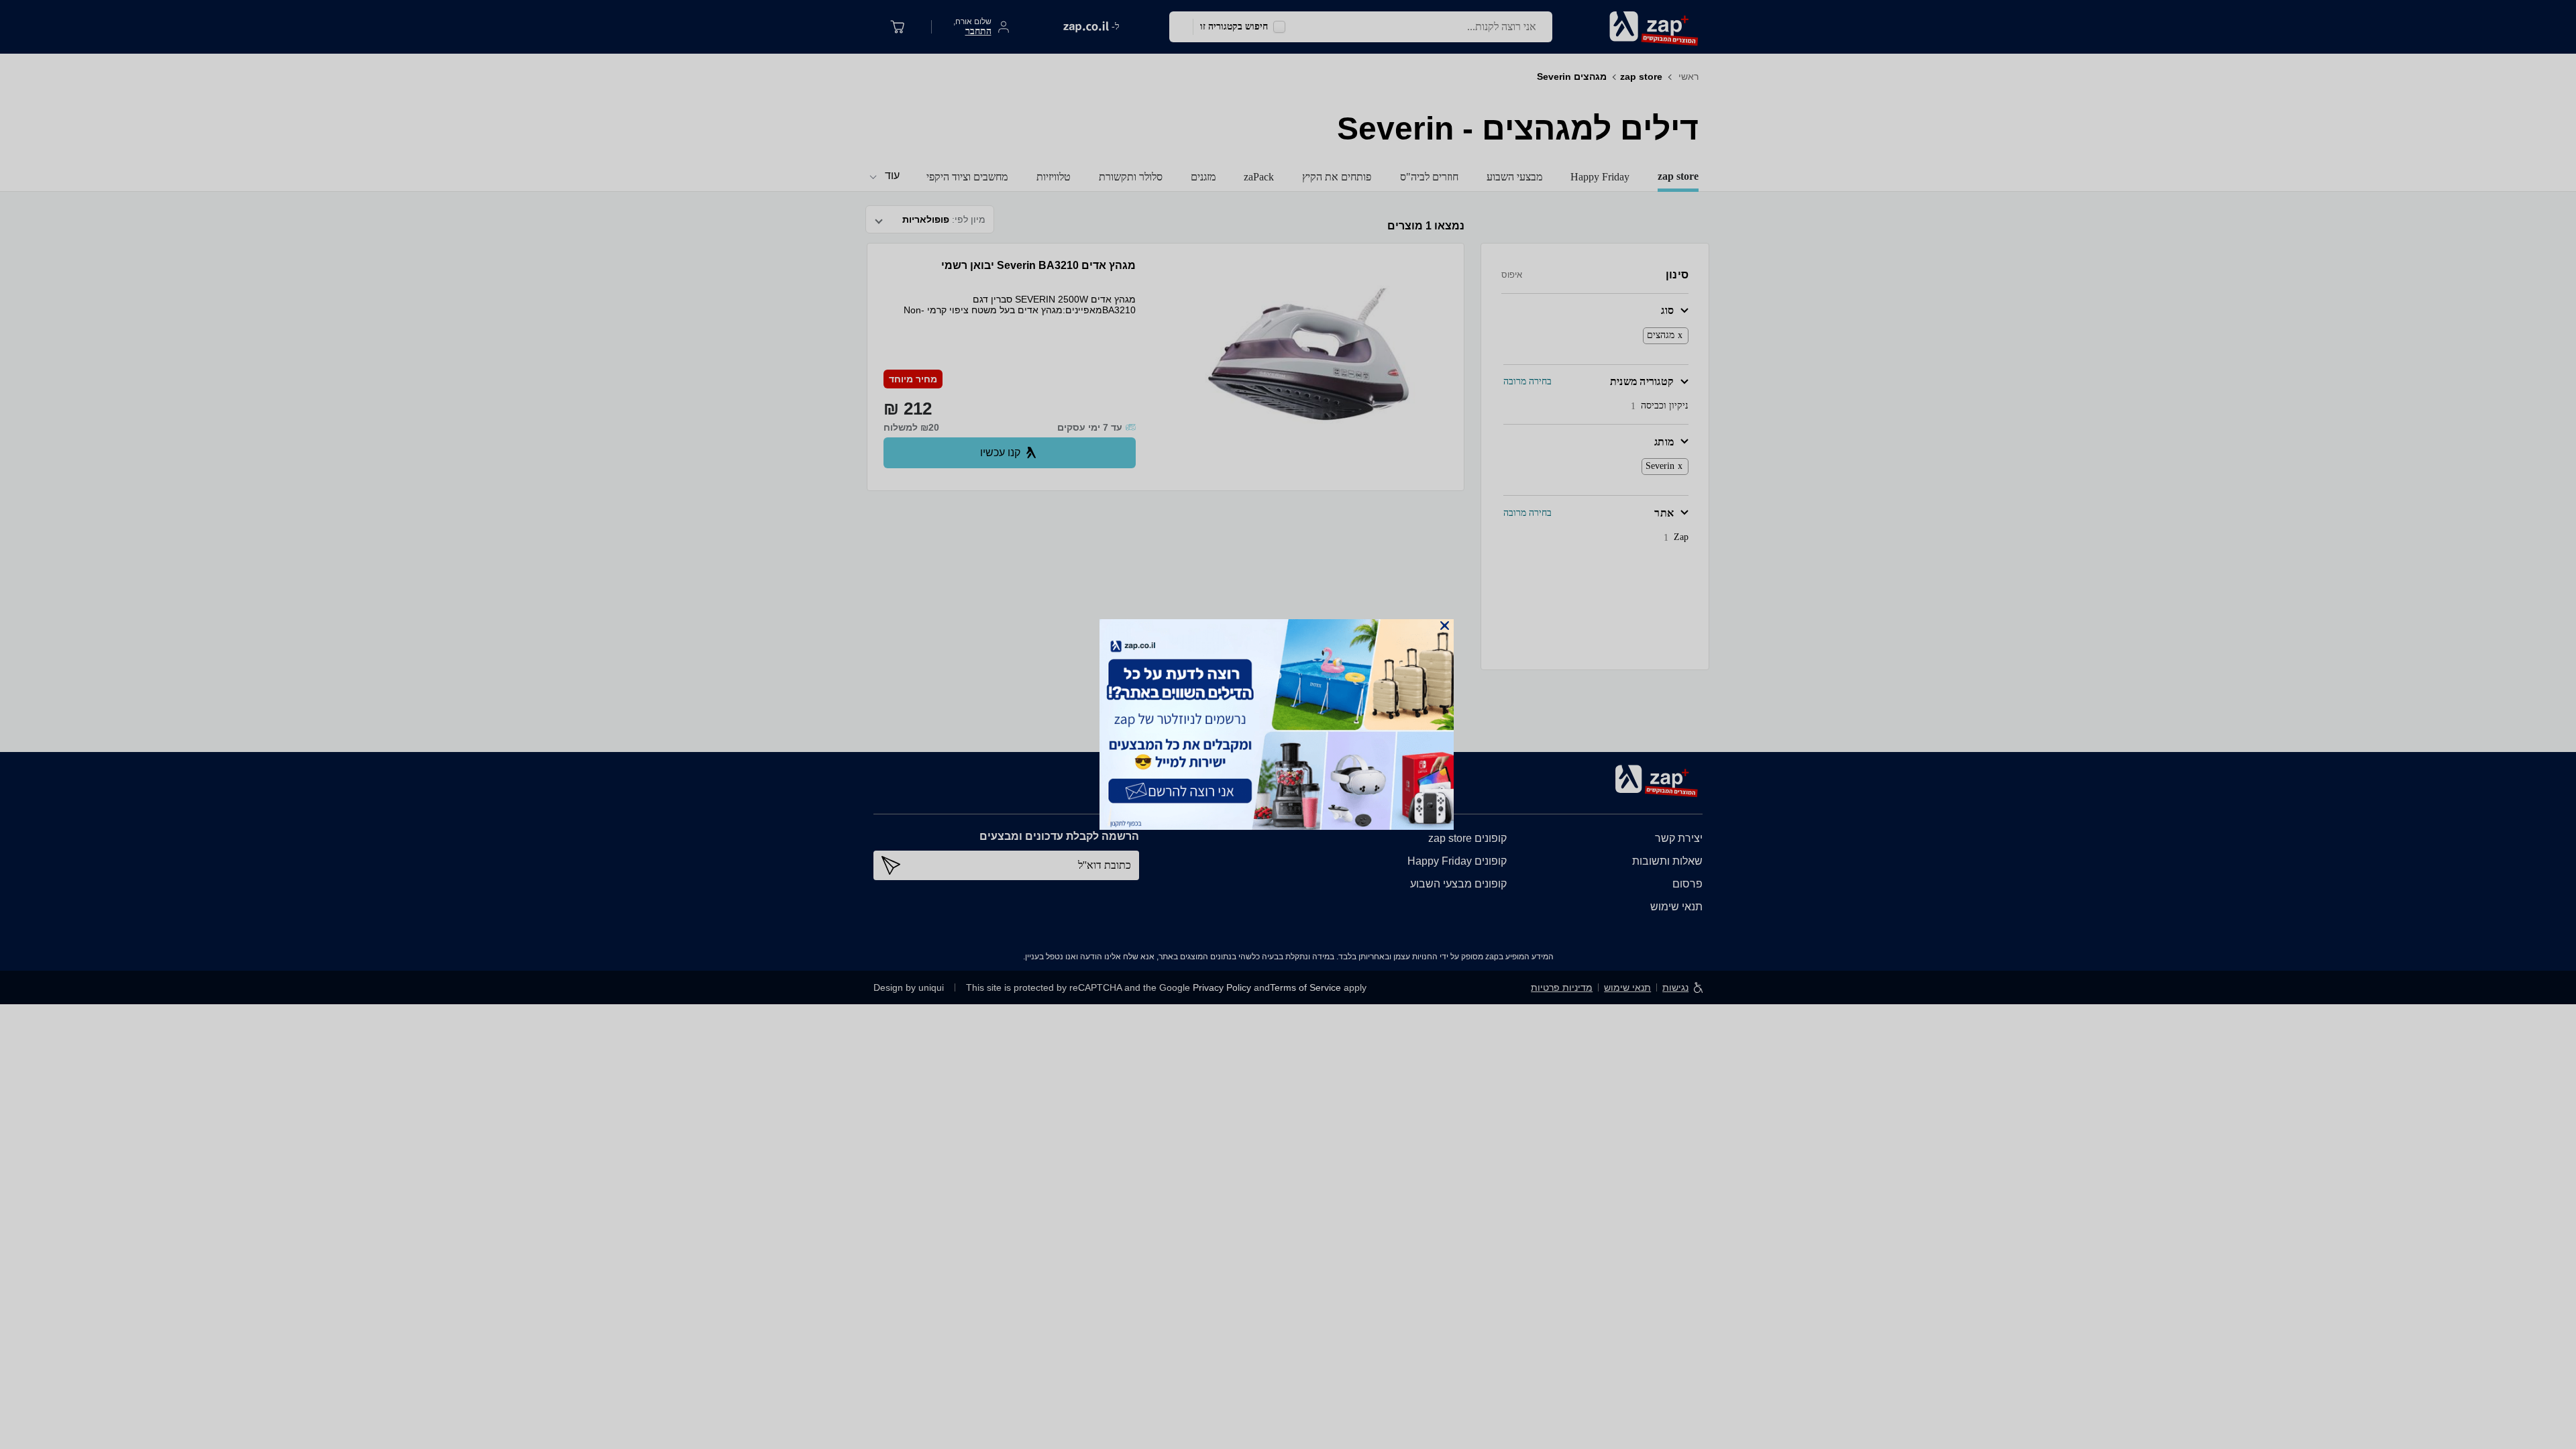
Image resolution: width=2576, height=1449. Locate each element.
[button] (1445, 626)
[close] (1445, 626)
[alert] (1288, 724)
